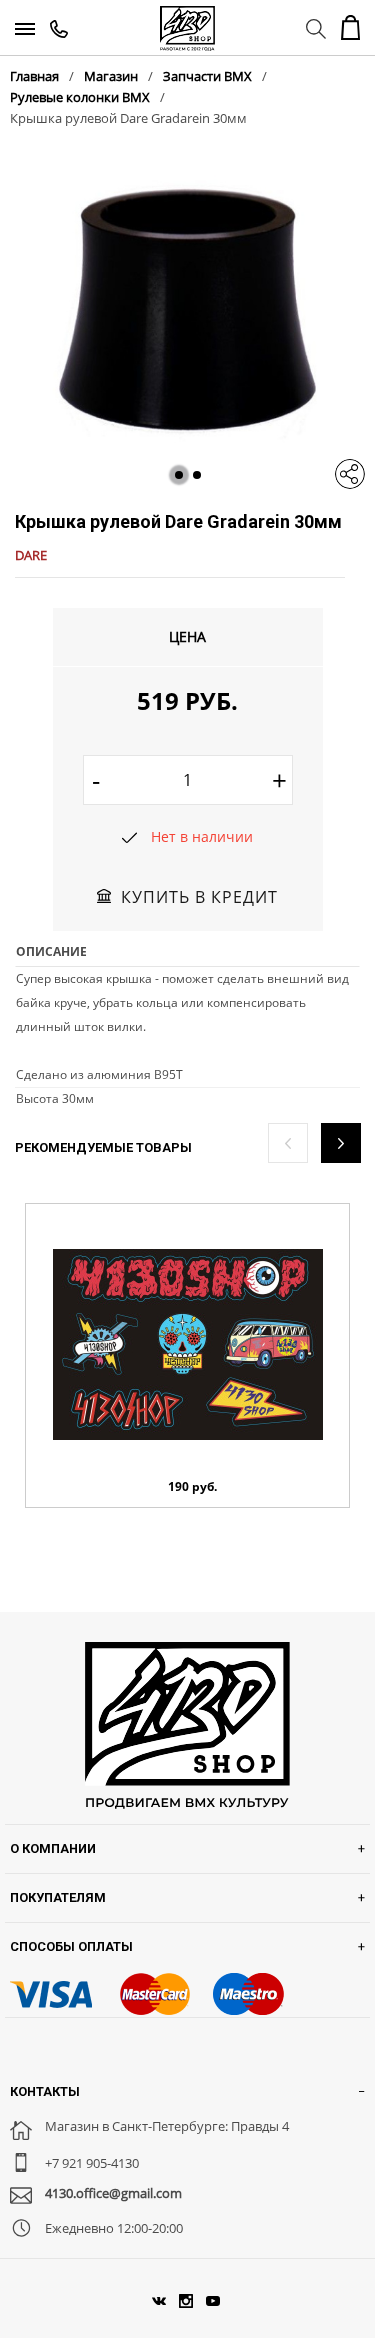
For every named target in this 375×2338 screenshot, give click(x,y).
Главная (34, 76)
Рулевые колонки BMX (80, 97)
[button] (179, 475)
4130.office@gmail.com (113, 2193)
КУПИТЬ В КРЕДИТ (199, 897)
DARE (31, 555)
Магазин (111, 76)
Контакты (45, 2091)
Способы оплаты (71, 1946)
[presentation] (288, 1143)
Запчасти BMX (207, 76)
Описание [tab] (51, 951)
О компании (53, 1848)
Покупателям (58, 1897)
